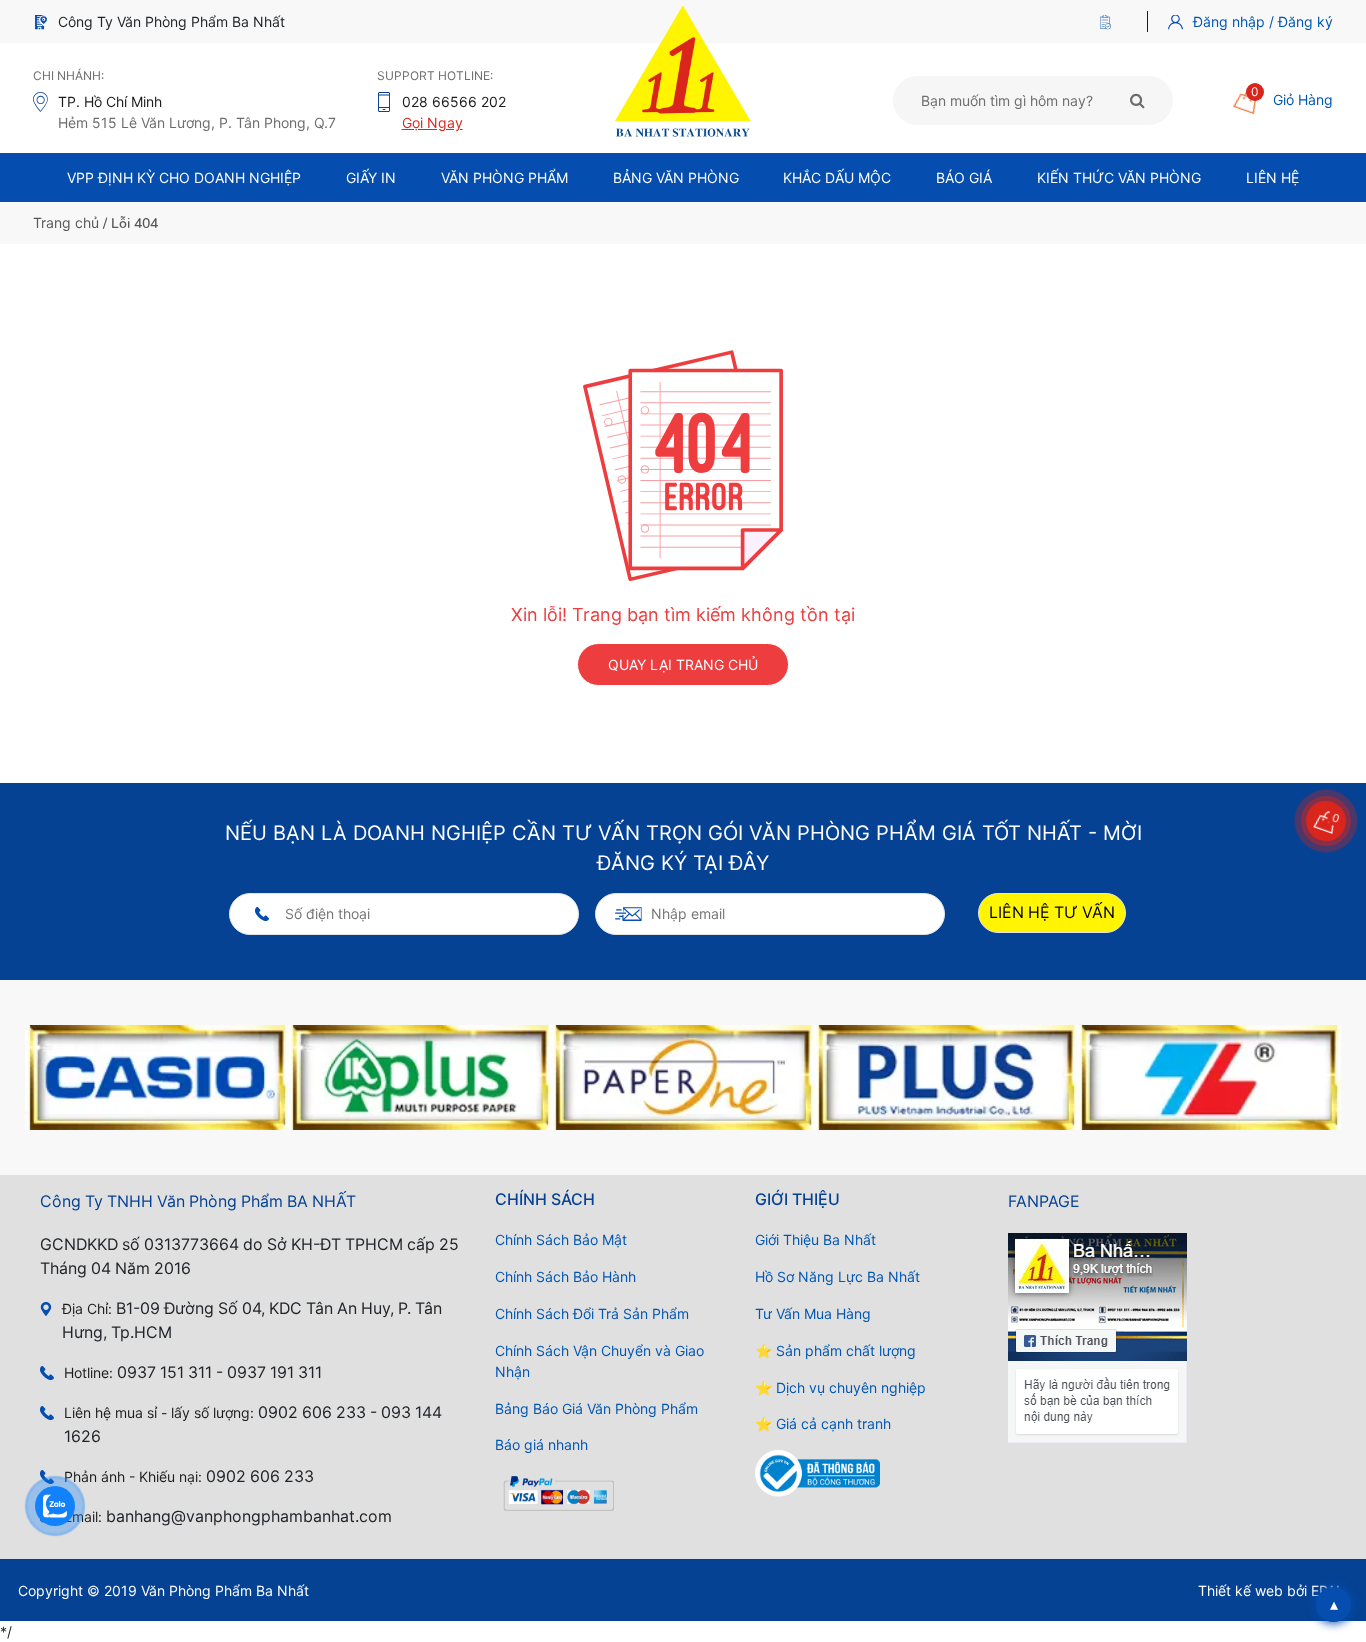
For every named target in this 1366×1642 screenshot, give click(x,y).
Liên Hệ (1272, 177)
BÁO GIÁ (964, 177)
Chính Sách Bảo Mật (561, 1239)
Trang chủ (66, 222)
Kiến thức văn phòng (1119, 177)
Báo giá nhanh (541, 1444)
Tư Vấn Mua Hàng (813, 1313)
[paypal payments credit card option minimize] (618, 1494)
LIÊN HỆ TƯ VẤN (1052, 912)
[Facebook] (1098, 1337)
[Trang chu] (1110, 21)
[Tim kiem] (1137, 100)
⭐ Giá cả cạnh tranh (823, 1423)
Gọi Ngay (432, 122)
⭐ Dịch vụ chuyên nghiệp (840, 1387)
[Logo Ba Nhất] (683, 69)
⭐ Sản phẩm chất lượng (835, 1350)
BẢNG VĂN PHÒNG (676, 177)
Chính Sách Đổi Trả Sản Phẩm (592, 1313)
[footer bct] (878, 1473)
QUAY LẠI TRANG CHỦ (683, 664)
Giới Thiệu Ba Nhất (815, 1239)
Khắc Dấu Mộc (837, 177)
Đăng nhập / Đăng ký (1263, 21)
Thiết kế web (1240, 1590)
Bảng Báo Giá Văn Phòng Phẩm (596, 1408)
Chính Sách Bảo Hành (565, 1276)
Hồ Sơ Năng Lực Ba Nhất (837, 1276)
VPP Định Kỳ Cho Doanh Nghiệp (184, 177)
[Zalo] (55, 1506)
